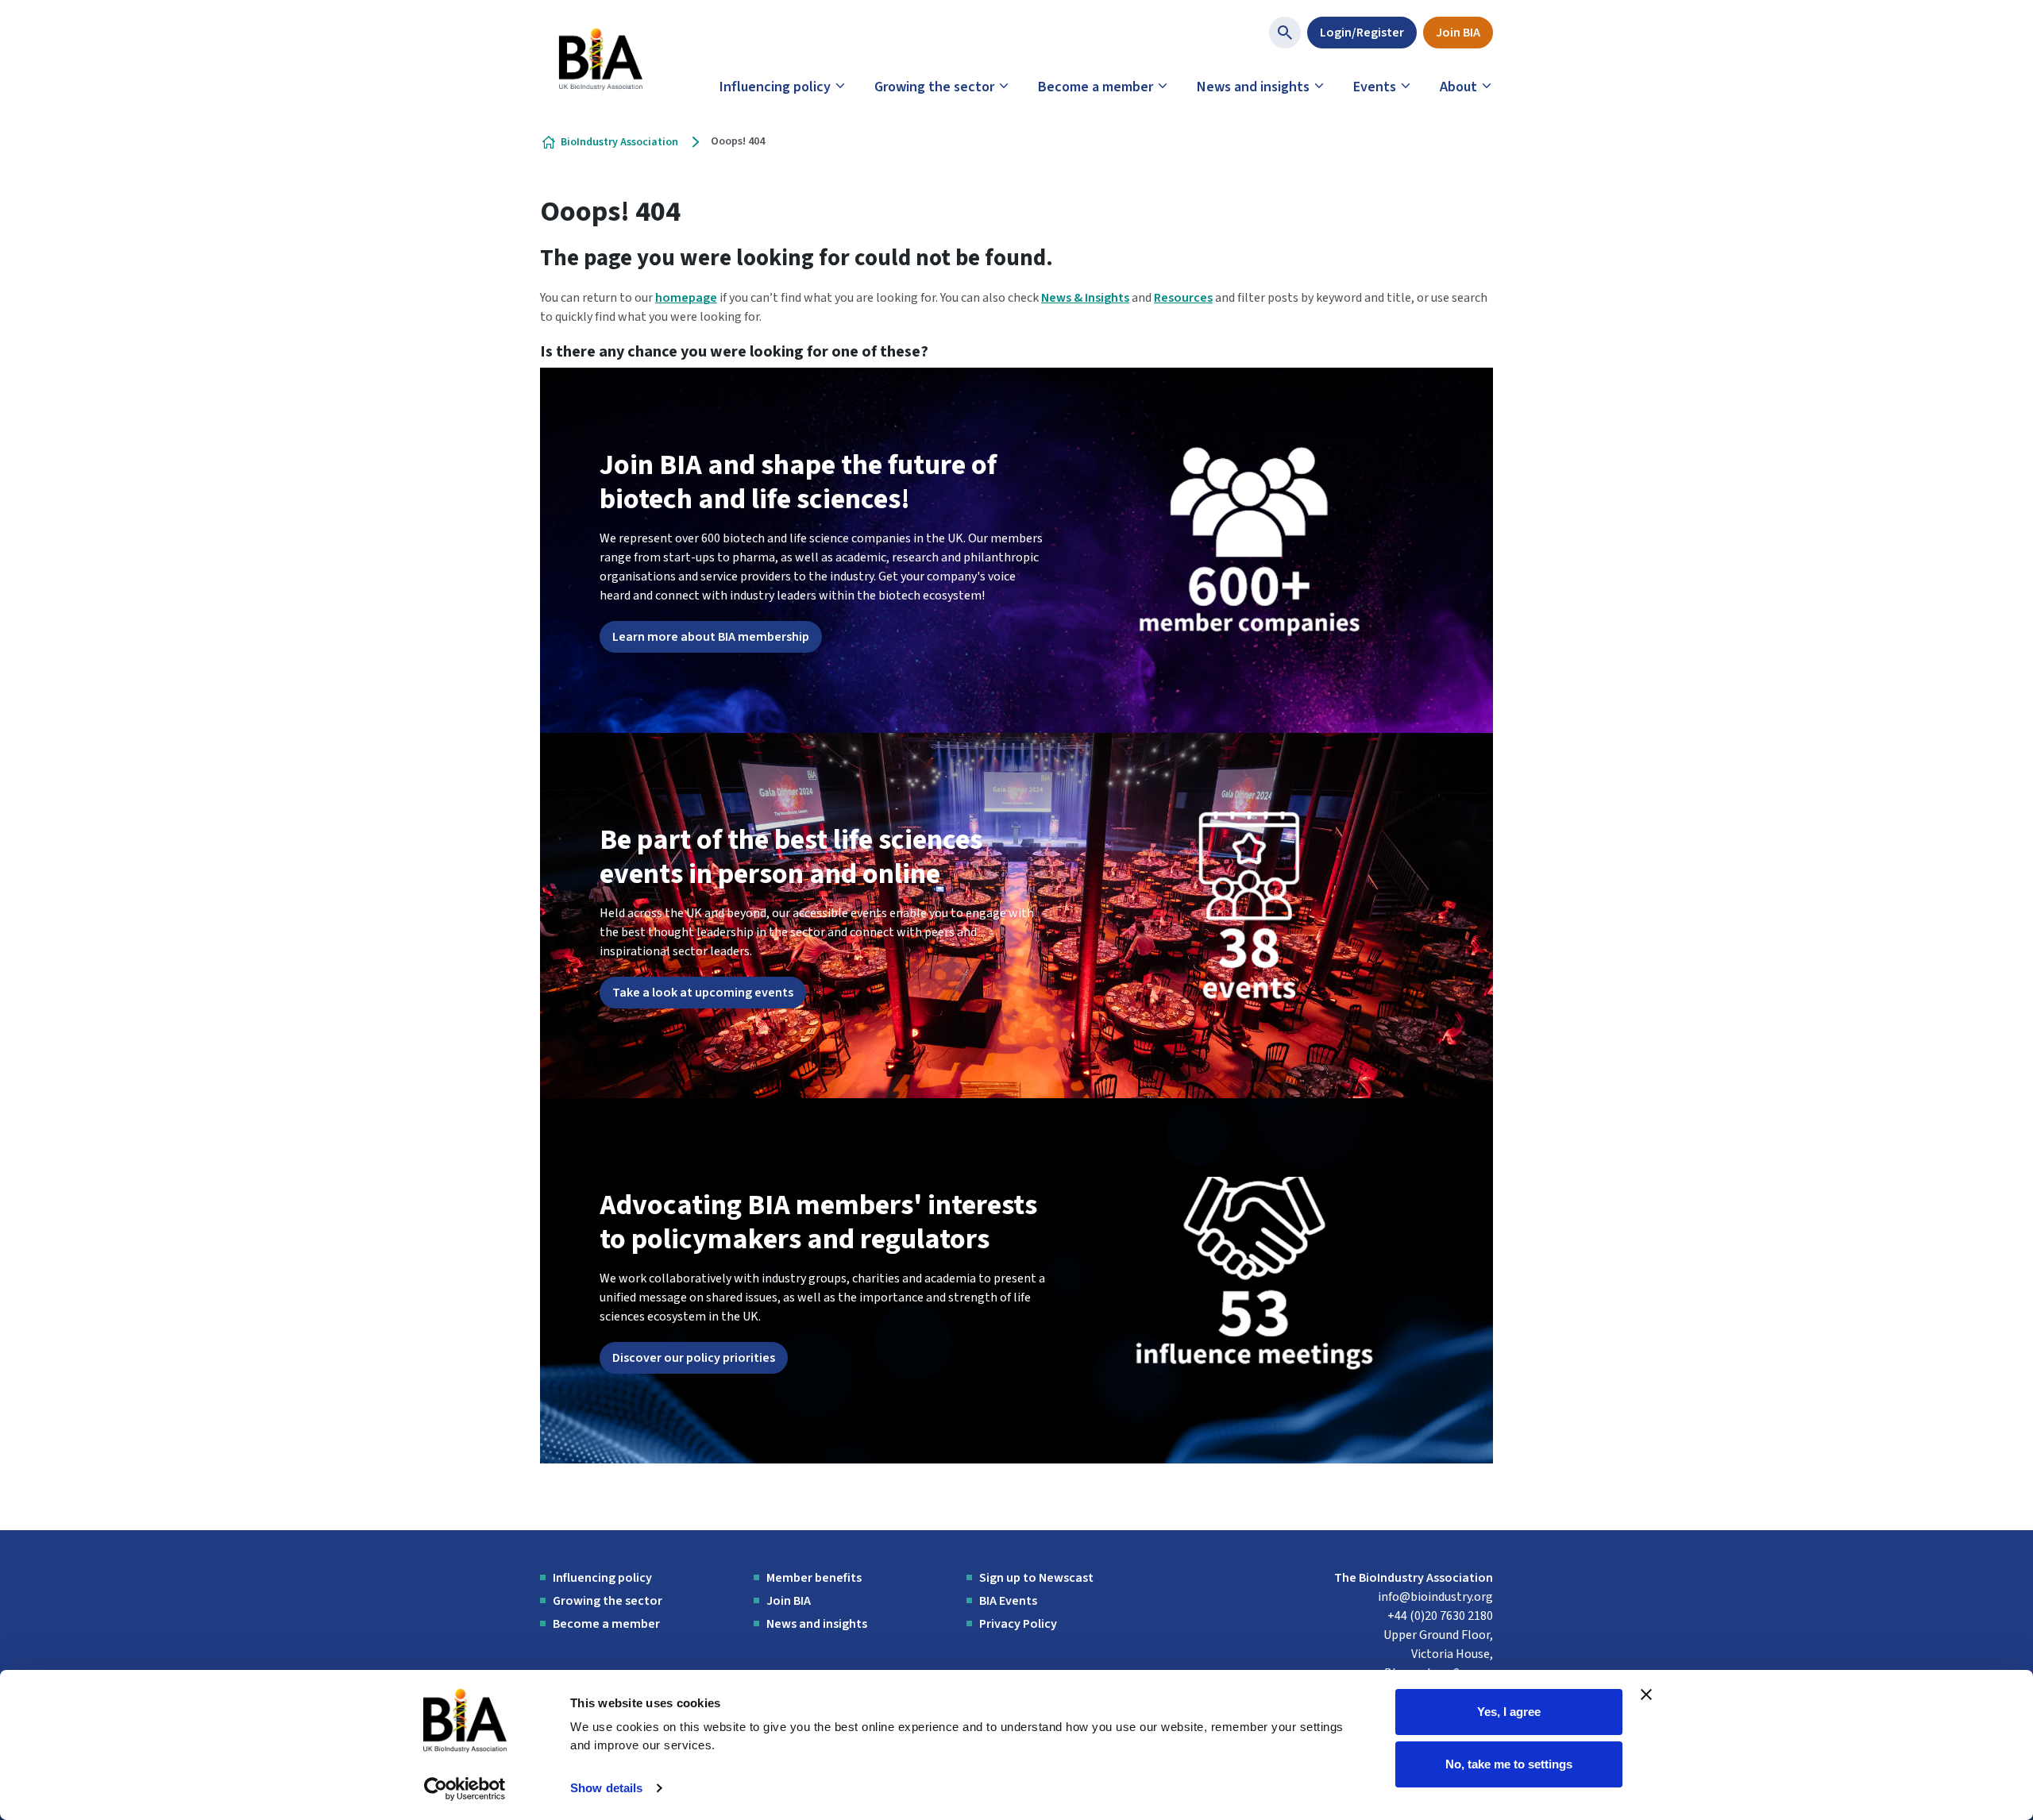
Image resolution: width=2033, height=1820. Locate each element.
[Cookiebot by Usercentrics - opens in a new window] (465, 1789)
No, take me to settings (1509, 1763)
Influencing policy (775, 87)
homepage (686, 298)
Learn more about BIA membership (711, 637)
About (1458, 87)
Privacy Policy (1018, 1624)
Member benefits (814, 1578)
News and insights (1253, 87)
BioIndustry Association (619, 142)
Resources (1183, 298)
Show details (606, 1788)
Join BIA (1458, 33)
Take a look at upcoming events (703, 993)
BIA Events (1008, 1601)
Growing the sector (934, 87)
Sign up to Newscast (1036, 1578)
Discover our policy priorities (694, 1358)
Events (1375, 87)
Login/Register (1362, 33)
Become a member (1096, 87)
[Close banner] (1646, 1695)
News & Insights (1085, 298)
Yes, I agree (1509, 1712)
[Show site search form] (1285, 33)
